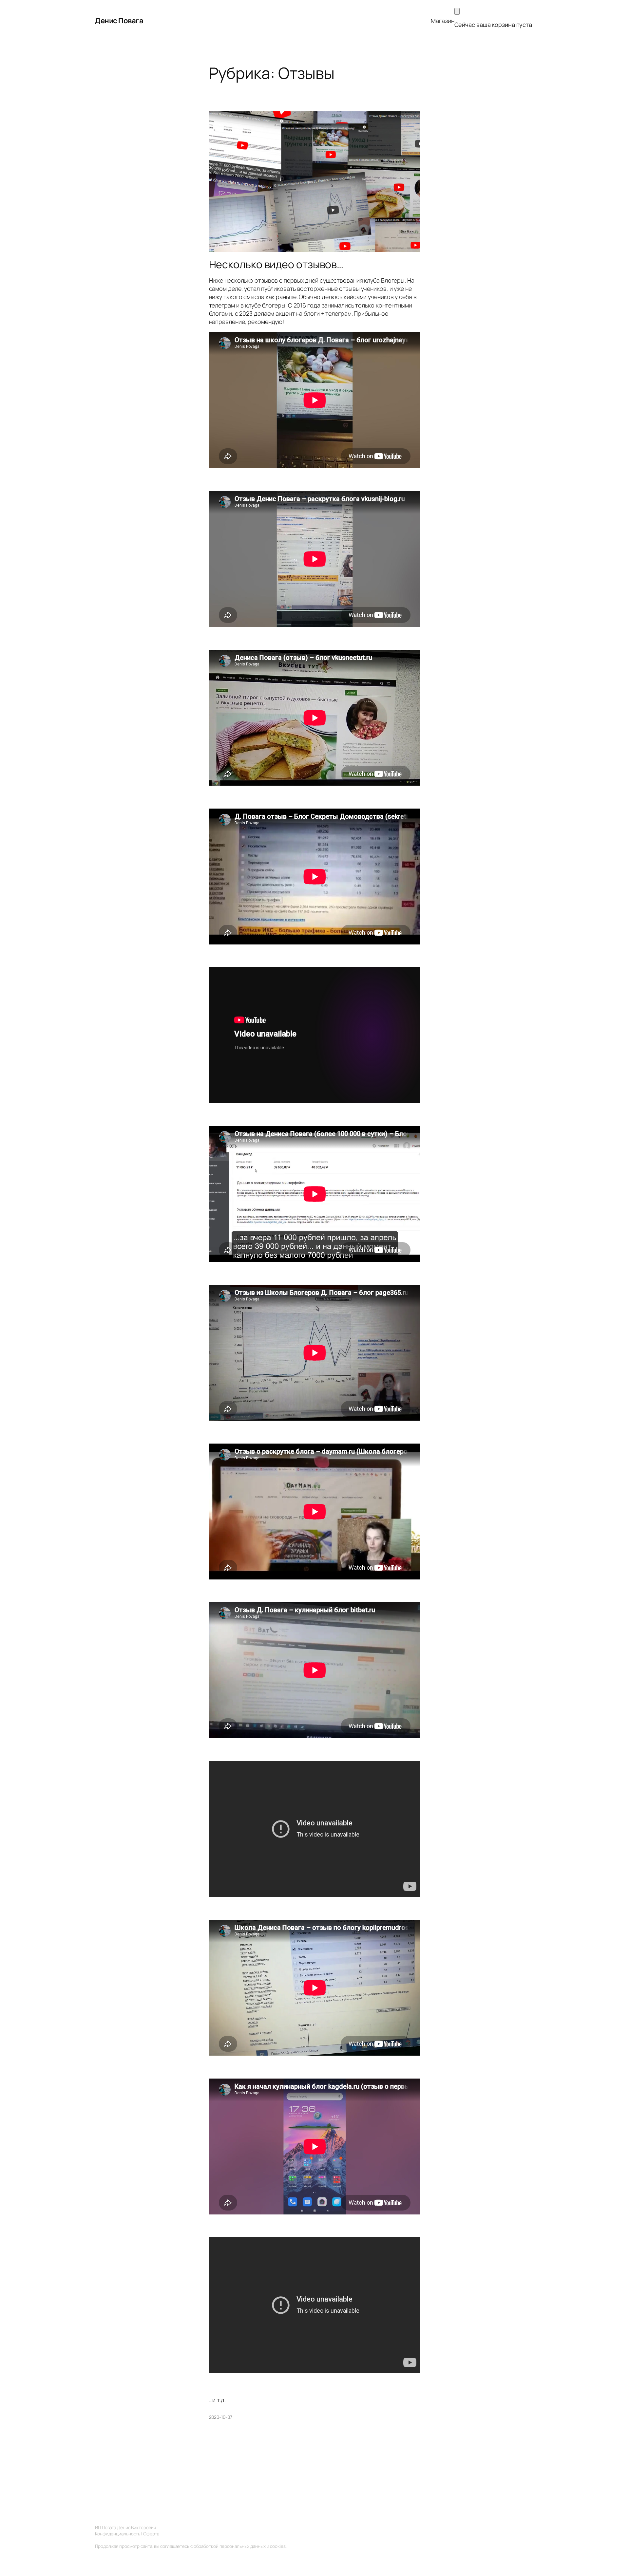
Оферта (151, 2534)
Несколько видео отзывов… (276, 264)
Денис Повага (119, 21)
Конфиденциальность (118, 2534)
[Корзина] (457, 11)
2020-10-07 (221, 2417)
